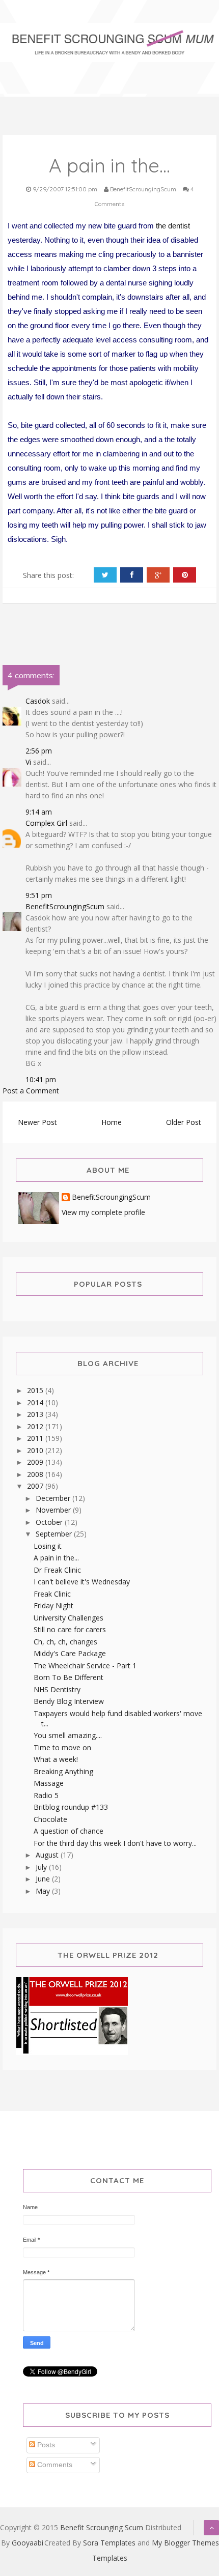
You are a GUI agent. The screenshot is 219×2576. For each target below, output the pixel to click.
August (48, 1855)
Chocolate (50, 1819)
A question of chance (69, 1831)
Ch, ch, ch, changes (65, 1642)
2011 (36, 1438)
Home (112, 1122)
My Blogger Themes (185, 2543)
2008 (36, 1474)
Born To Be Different (69, 1677)
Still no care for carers (70, 1629)
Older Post (184, 1122)
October (50, 1522)
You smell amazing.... (68, 1735)
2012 (36, 1426)
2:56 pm (39, 751)
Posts (45, 2445)
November (54, 1510)
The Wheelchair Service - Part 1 (85, 1666)
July (42, 1867)
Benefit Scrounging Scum (102, 2527)
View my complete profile (103, 1212)
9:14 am (39, 812)
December (54, 1498)
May (44, 1891)
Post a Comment (31, 1091)
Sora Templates (109, 2543)
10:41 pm (41, 1079)
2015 (36, 1390)
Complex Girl (46, 823)
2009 (36, 1462)
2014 (36, 1402)
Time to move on (62, 1747)
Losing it (48, 1546)
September (55, 1534)
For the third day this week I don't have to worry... (115, 1843)
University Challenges (69, 1618)
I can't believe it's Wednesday (82, 1582)
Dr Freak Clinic (57, 1570)
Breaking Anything (63, 1771)
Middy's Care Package (70, 1653)
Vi (28, 762)
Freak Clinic (52, 1594)
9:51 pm (39, 895)
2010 (36, 1450)
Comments (54, 2465)
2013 (36, 1414)
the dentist (173, 226)
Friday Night (53, 1605)
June (44, 1879)
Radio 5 (46, 1795)
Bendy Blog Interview (69, 1701)
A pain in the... (56, 1558)
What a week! (56, 1759)
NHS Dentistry (57, 1689)
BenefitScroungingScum (65, 906)
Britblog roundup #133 (71, 1807)
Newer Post (37, 1122)
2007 (36, 1486)
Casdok (38, 701)
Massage (49, 1783)
